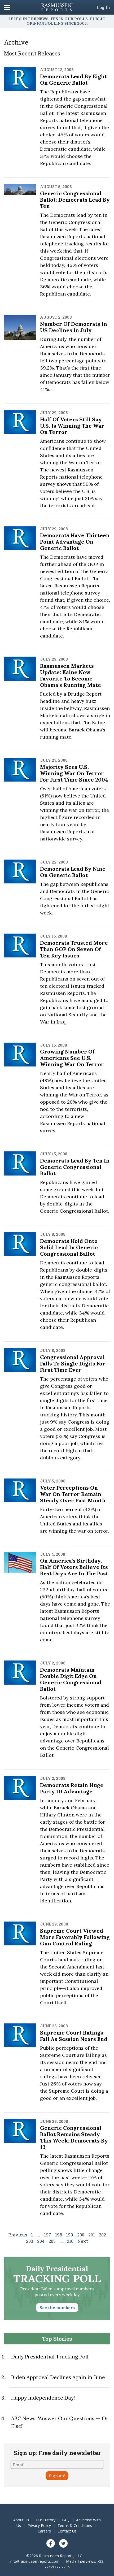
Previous (18, 2235)
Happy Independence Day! (43, 2398)
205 (52, 2241)
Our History (46, 2520)
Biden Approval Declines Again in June (58, 2377)
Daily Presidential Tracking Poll (50, 2357)
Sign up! (57, 2476)
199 (70, 2235)
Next (83, 2241)
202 (102, 2235)
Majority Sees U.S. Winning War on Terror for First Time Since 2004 (74, 773)
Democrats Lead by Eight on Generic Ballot (73, 79)
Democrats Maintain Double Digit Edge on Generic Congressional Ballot (71, 1679)
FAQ (66, 2520)
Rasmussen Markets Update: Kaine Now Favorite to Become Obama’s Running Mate (71, 675)
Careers (44, 2531)
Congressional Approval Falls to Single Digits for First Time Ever (73, 1363)
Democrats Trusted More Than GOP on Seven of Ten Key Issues (74, 949)
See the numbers (57, 2308)
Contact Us (67, 2531)
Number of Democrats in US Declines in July (74, 327)
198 (59, 2235)
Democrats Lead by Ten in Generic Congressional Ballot (75, 1167)
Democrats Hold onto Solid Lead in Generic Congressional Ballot (69, 1247)
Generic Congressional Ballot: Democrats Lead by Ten (75, 200)
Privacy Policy (39, 2525)
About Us (21, 2520)
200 (81, 2235)
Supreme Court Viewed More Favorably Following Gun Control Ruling (75, 1937)
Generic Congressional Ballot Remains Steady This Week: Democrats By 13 (74, 2137)
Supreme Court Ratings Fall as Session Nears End (74, 2036)
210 (70, 2241)
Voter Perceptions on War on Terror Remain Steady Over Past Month (73, 1494)
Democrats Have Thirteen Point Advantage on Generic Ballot (75, 542)
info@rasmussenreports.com (34, 2561)
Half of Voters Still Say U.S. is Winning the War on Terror (72, 426)
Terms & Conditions (75, 2525)
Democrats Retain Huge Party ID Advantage (72, 1788)
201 (92, 2235)
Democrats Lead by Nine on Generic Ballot (73, 872)
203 (30, 2241)
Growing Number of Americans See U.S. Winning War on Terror (72, 1058)
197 (48, 2235)
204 (41, 2241)
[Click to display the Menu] (7, 7)
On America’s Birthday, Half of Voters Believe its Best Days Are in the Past (74, 1567)
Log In (103, 7)
